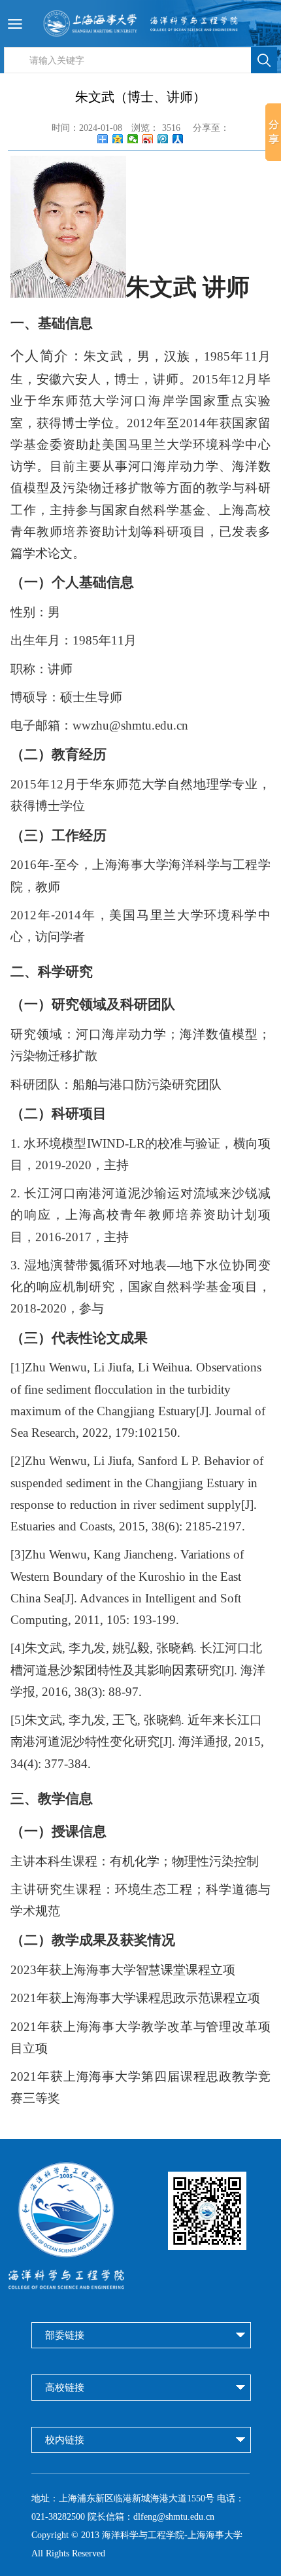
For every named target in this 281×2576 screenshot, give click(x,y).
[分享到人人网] (178, 139)
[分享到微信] (133, 139)
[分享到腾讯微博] (163, 139)
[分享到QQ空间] (118, 139)
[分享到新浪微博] (148, 139)
